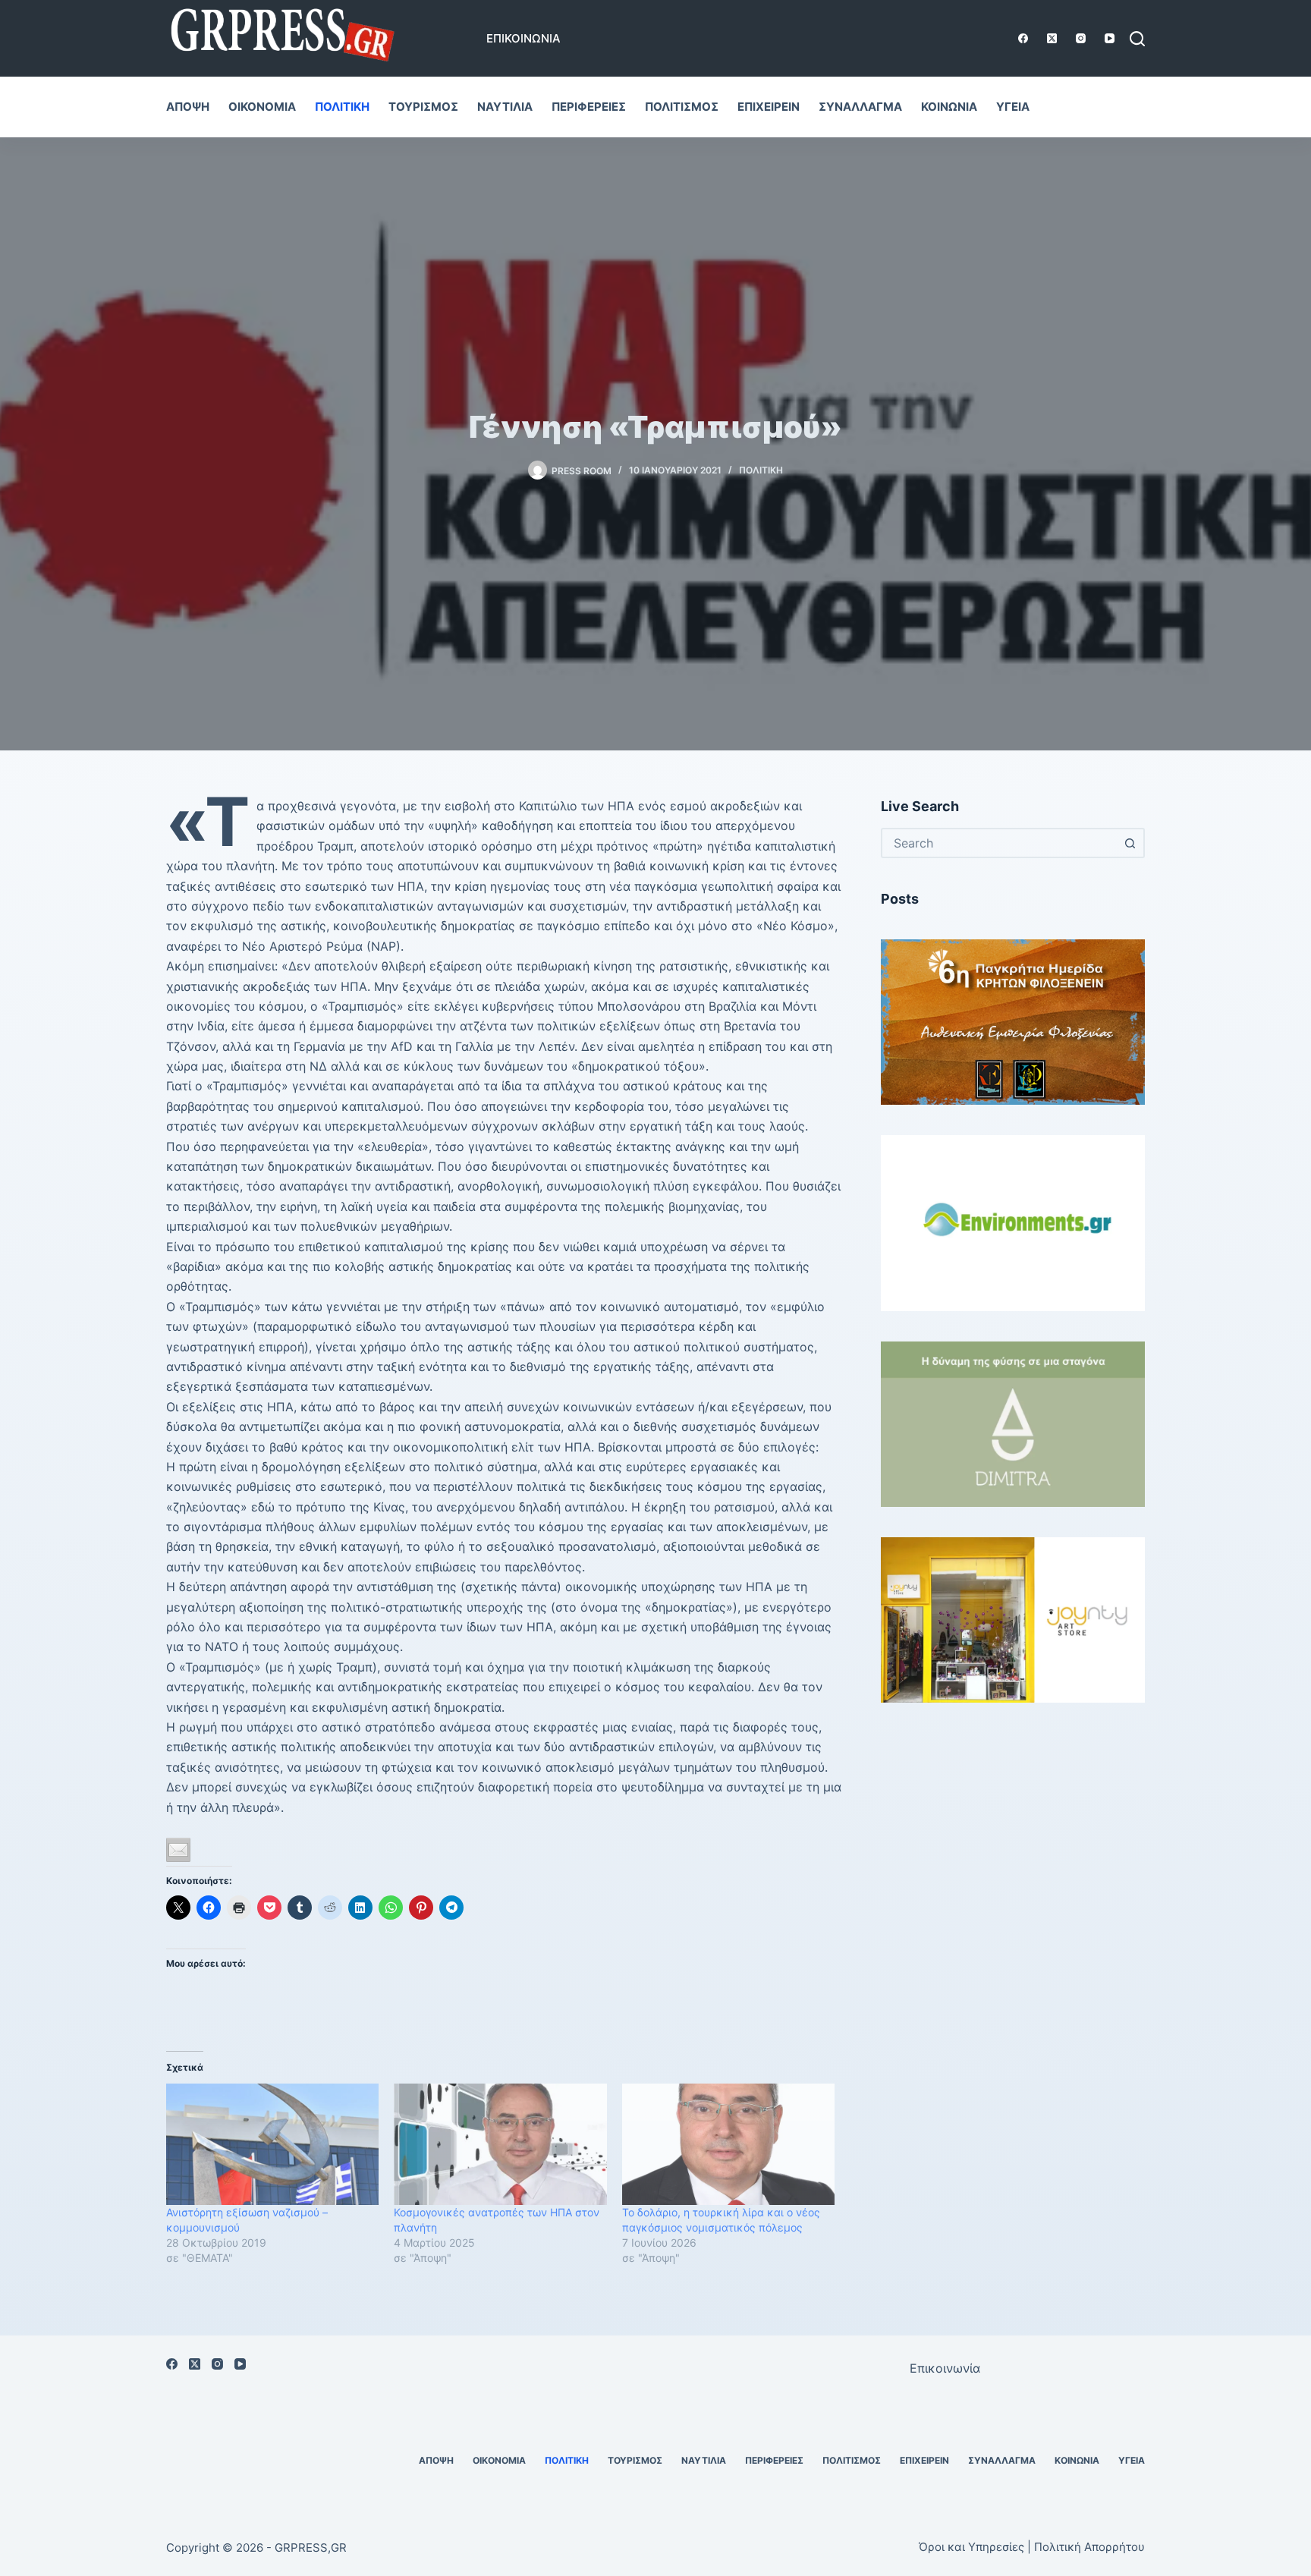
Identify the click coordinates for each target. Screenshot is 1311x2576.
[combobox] (999, 843)
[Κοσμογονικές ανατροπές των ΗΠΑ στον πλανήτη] (500, 2144)
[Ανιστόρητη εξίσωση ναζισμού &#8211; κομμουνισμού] (272, 2144)
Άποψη (188, 107)
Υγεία (1013, 107)
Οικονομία (262, 107)
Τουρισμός (423, 107)
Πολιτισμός (682, 107)
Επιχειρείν (769, 107)
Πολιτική (342, 107)
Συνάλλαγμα (860, 107)
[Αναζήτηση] (1137, 39)
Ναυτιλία (505, 107)
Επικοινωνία (523, 38)
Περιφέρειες (589, 107)
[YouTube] (1110, 38)
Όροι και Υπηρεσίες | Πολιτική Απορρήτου (1032, 2547)
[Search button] (1130, 843)
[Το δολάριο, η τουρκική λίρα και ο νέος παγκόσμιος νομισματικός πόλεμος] (728, 2144)
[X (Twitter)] (1052, 38)
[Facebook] (1023, 38)
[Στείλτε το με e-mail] (178, 1850)
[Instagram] (1081, 38)
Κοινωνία (949, 107)
